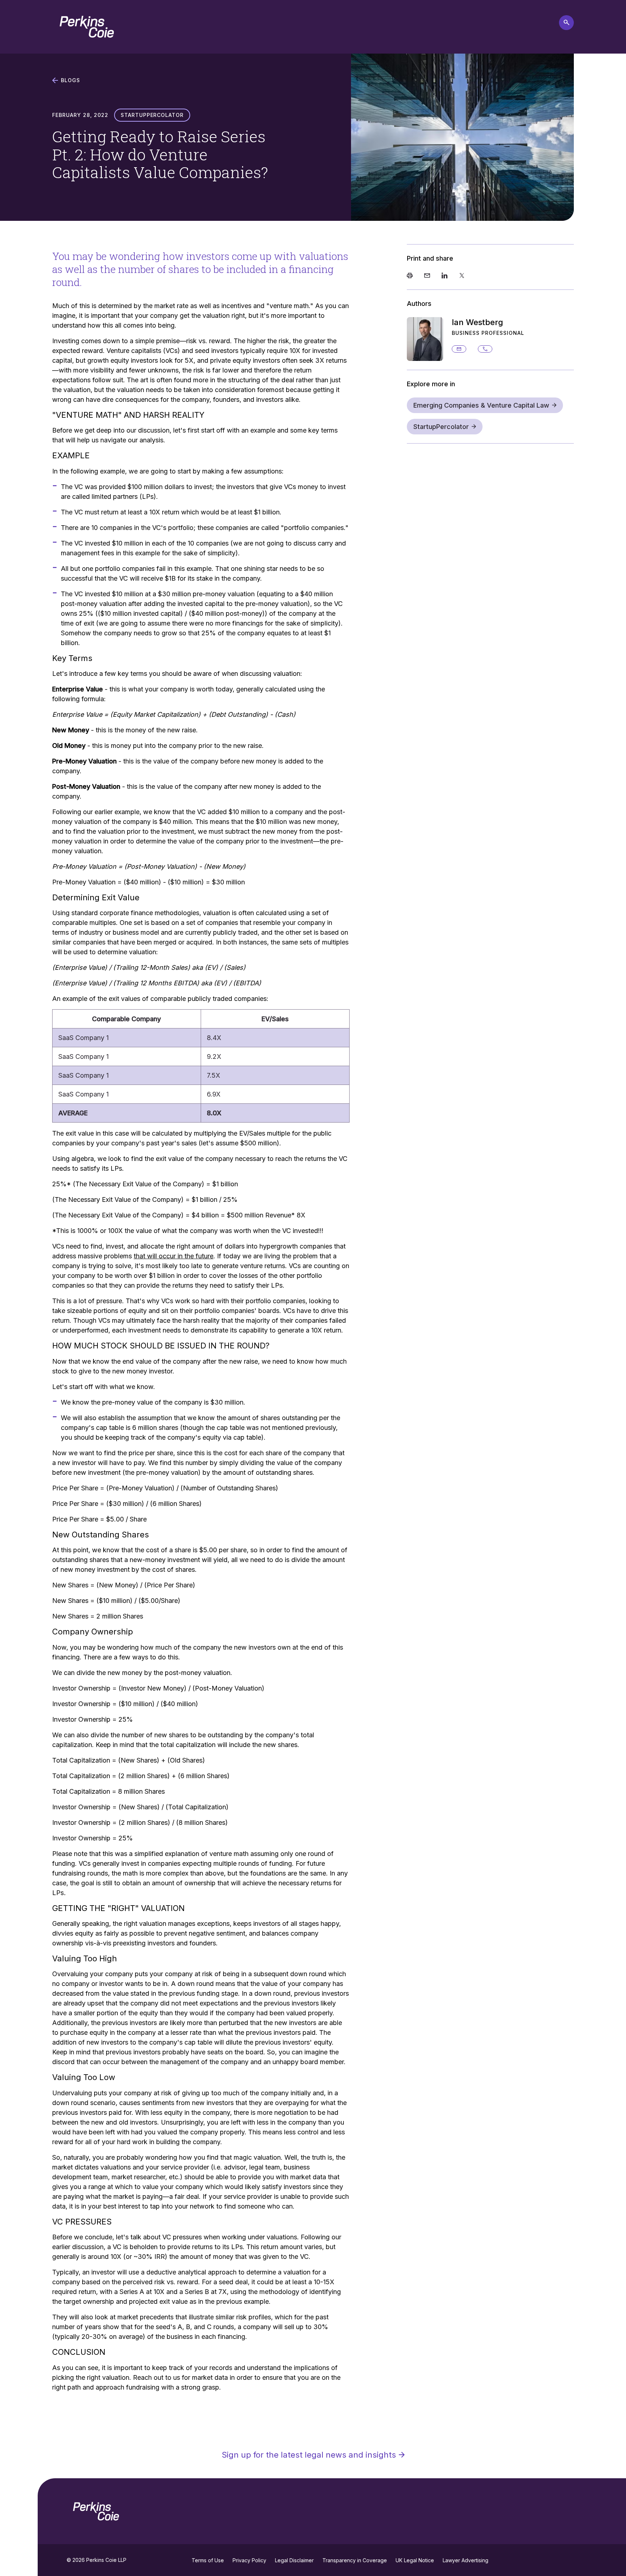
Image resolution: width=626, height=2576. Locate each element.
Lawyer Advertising (466, 2560)
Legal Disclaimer (294, 2560)
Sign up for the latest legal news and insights (309, 2455)
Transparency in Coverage (355, 2560)
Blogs (70, 80)
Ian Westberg (477, 322)
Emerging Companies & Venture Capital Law (481, 405)
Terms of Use (208, 2560)
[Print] (410, 276)
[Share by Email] (427, 276)
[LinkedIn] (445, 276)
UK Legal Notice (415, 2560)
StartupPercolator (441, 427)
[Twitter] (462, 276)
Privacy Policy (249, 2560)
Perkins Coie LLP (106, 2560)
